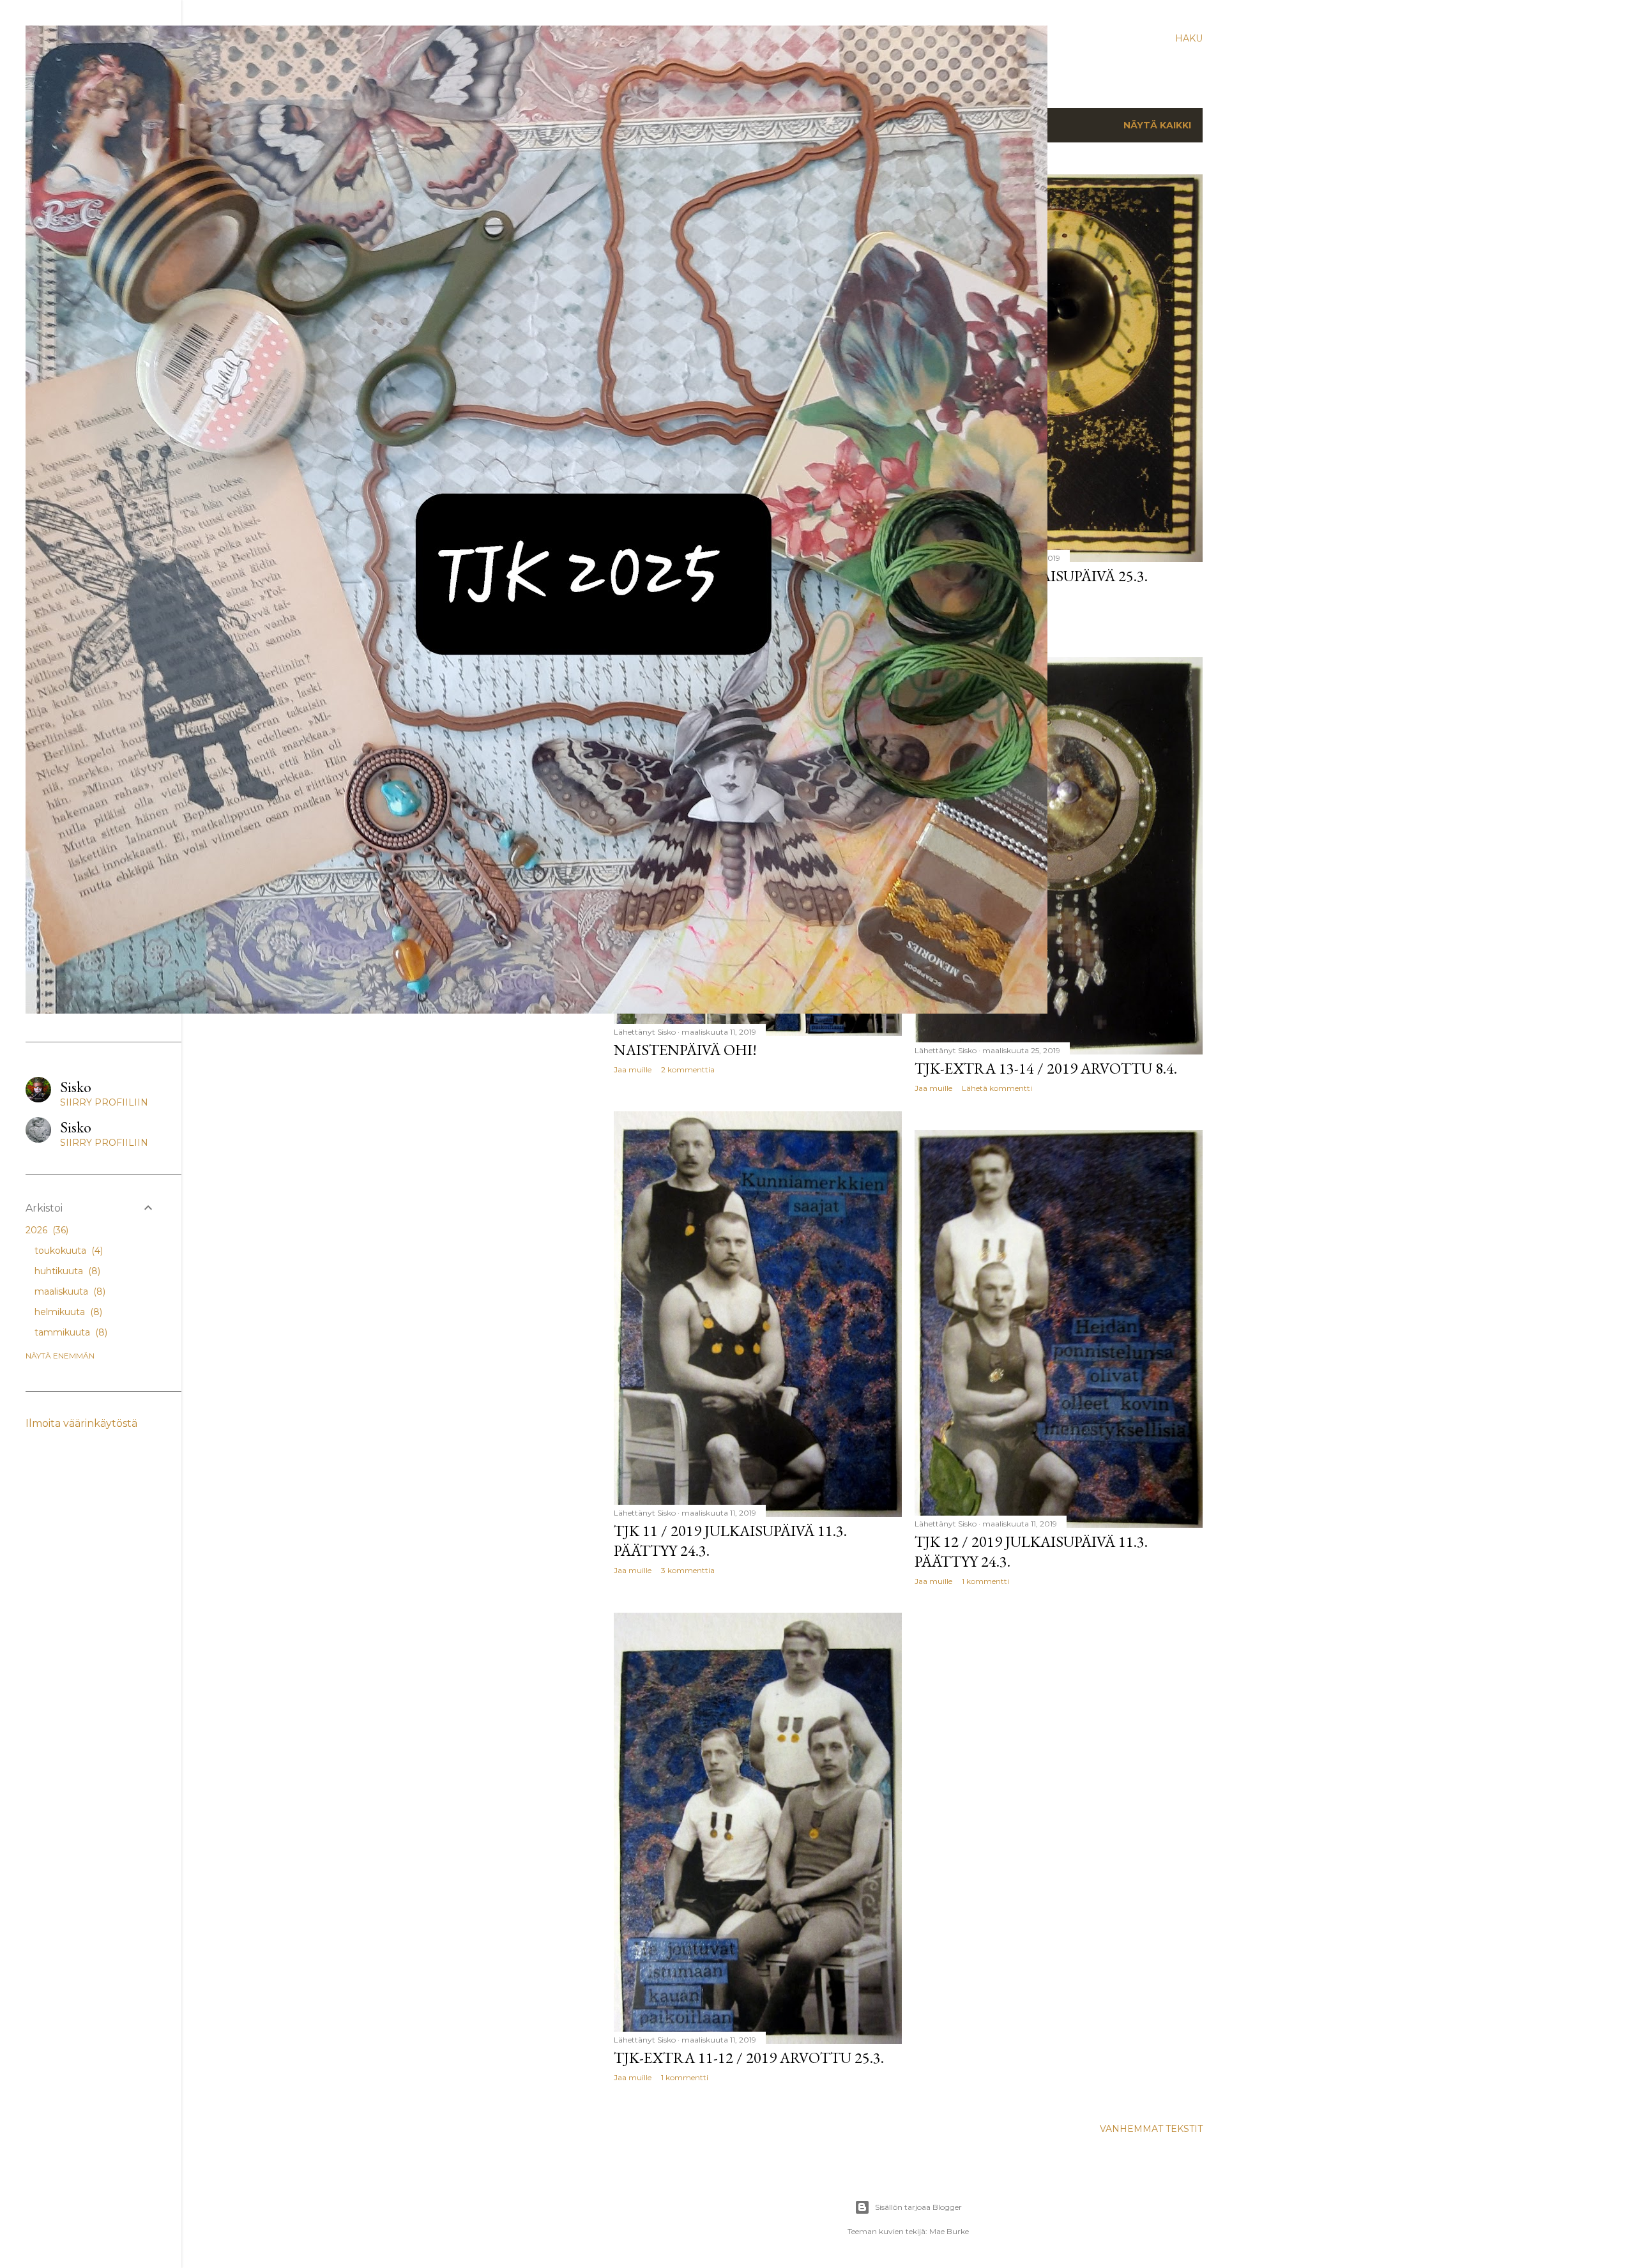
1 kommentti (985, 1581)
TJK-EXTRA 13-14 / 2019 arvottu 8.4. (1046, 1068)
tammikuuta (70, 1332)
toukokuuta (67, 1251)
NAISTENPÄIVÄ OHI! (685, 1050)
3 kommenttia (688, 1570)
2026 (46, 1230)
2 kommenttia (688, 1069)
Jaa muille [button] (933, 1088)
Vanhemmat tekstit (1151, 2129)
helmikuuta (67, 1312)
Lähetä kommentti (997, 1088)
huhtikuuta (66, 1271)
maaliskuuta (69, 1291)
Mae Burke (949, 2231)
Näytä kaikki (1157, 125)
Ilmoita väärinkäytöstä (81, 1423)
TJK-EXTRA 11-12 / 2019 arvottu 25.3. (749, 2058)
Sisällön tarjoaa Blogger (918, 2207)
